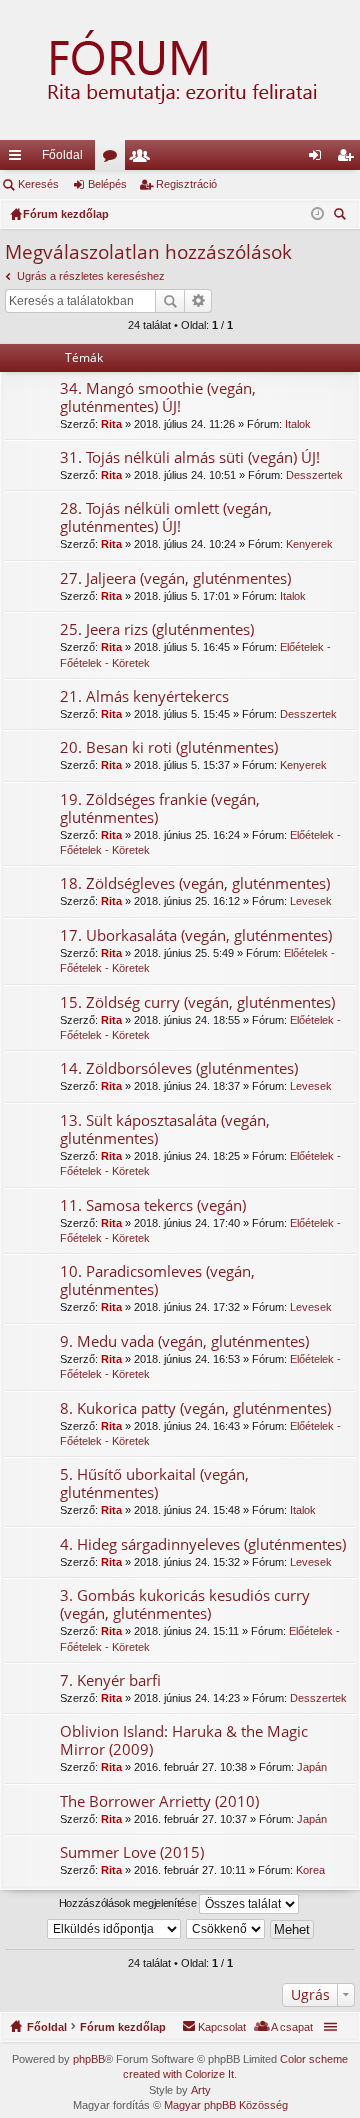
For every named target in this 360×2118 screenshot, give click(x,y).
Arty (201, 2090)
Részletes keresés (198, 301)
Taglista (144, 159)
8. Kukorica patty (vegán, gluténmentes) (195, 1408)
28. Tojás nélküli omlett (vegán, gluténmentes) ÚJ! (166, 517)
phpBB (89, 2059)
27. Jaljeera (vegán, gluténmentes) (175, 578)
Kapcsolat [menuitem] (222, 2027)
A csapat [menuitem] (292, 2027)
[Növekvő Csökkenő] (226, 1929)
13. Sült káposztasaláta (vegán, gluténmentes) (165, 1129)
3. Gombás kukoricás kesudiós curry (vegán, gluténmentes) (185, 1604)
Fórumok (114, 159)
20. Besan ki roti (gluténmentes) (169, 747)
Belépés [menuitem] (319, 159)
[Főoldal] (180, 70)
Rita (111, 424)
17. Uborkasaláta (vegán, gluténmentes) (196, 935)
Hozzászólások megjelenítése (129, 1903)
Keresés (38, 184)
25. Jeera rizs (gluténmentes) (157, 629)
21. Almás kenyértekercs (144, 696)
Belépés (107, 184)
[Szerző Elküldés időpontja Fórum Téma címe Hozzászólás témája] (115, 1929)
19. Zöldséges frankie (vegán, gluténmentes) (160, 808)
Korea (310, 1870)
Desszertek (314, 475)
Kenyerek (309, 544)
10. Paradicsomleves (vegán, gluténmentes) (157, 1280)
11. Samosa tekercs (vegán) (153, 1205)
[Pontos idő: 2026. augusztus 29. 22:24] (317, 214)
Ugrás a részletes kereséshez (91, 276)
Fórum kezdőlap (123, 2027)
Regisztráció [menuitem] (349, 159)
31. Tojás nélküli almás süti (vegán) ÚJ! (190, 457)
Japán (312, 1767)
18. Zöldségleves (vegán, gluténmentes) (195, 883)
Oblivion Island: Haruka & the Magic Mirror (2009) (184, 1740)
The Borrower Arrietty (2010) (159, 1801)
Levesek (311, 901)
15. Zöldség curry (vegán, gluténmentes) (197, 1002)
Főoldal (62, 155)
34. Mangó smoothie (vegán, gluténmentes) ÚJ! (158, 397)
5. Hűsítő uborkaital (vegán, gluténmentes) (154, 1483)
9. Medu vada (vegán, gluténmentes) (184, 1341)
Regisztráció (186, 184)
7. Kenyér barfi (110, 1680)
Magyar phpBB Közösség (226, 2105)
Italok (298, 424)
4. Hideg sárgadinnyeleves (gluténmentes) (203, 1544)
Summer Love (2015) (132, 1852)
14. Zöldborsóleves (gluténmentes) (179, 1068)
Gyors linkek (19, 159)
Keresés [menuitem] (342, 216)
